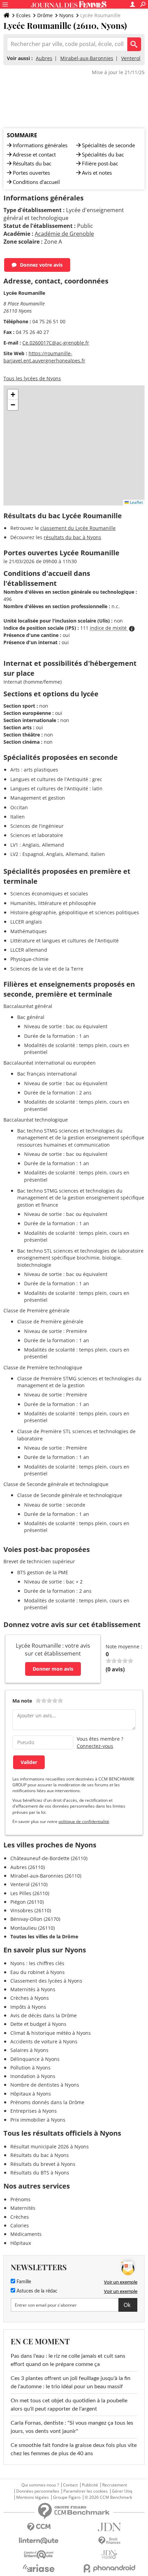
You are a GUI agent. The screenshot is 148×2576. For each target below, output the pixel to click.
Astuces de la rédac (36, 2291)
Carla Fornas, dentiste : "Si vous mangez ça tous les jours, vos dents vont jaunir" (72, 2427)
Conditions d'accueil (36, 182)
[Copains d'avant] (39, 2555)
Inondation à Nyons (33, 2076)
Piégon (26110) (27, 1902)
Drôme (45, 15)
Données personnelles (38, 2491)
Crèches (20, 2217)
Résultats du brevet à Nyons (43, 2164)
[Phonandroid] (109, 2568)
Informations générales (40, 145)
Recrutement (115, 2485)
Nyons (66, 15)
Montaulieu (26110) (33, 1928)
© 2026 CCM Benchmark (108, 2497)
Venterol (131, 58)
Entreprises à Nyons (34, 2111)
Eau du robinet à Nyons (38, 1972)
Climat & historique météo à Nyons (51, 2033)
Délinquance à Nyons (35, 2059)
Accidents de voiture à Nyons (44, 2041)
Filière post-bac (100, 163)
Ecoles (23, 15)
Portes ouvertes (31, 173)
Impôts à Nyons (28, 2007)
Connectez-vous (95, 1746)
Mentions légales (33, 2497)
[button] (13, 395)
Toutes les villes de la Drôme (44, 1936)
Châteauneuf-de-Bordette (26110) (49, 1858)
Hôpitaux (21, 2243)
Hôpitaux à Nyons (31, 2094)
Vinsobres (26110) (31, 1910)
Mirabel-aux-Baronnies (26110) (46, 1876)
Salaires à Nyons (29, 2050)
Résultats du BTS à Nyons (40, 2173)
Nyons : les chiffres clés (37, 1963)
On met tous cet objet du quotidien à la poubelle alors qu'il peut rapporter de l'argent (69, 2405)
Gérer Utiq (122, 2491)
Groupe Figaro (67, 2497)
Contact (70, 2485)
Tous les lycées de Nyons (32, 378)
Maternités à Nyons (33, 1989)
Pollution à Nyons (30, 2068)
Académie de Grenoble (64, 234)
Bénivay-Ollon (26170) (35, 1919)
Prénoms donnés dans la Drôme (47, 2102)
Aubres (44, 58)
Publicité (90, 2485)
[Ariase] (39, 2568)
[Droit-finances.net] (109, 2541)
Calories (20, 2225)
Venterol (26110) (29, 1884)
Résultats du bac (32, 163)
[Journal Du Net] (109, 2527)
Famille (23, 2282)
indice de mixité (109, 628)
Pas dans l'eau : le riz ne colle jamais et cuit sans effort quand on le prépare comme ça (68, 2360)
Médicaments (26, 2234)
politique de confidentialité (84, 1821)
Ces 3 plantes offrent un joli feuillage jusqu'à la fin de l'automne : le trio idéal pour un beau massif (71, 2382)
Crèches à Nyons (30, 1998)
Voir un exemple (121, 2282)
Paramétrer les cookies (86, 2491)
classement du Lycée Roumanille (78, 528)
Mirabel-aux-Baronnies (87, 58)
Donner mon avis (53, 1669)
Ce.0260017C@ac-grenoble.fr (56, 343)
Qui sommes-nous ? (40, 2485)
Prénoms (20, 2199)
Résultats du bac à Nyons (40, 2155)
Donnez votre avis (41, 265)
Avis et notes (97, 173)
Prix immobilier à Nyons (38, 2120)
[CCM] (39, 2527)
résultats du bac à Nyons (72, 537)
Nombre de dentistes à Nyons (45, 2085)
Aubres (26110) (28, 1867)
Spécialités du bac (103, 154)
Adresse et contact (34, 154)
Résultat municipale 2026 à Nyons (50, 2146)
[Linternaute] (39, 2541)
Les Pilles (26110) (30, 1893)
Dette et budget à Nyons (38, 2024)
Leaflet (136, 502)
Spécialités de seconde (108, 145)
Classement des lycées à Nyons (46, 1981)
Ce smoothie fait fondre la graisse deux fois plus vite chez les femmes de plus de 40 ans (74, 2449)
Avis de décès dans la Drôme (44, 2015)
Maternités (23, 2208)
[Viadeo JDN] (109, 2555)
